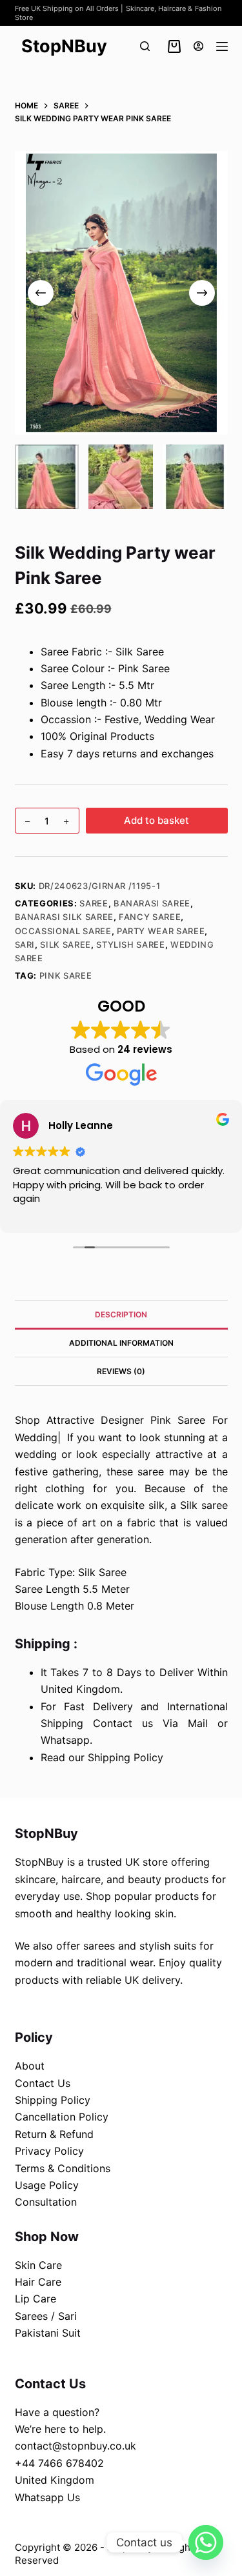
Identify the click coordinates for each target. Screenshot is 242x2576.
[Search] (145, 46)
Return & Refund (54, 2134)
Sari (25, 944)
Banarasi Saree (152, 903)
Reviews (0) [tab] (121, 1371)
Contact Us (43, 2083)
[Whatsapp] (206, 2542)
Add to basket (156, 820)
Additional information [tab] (121, 1343)
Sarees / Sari (46, 2316)
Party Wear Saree (161, 931)
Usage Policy (47, 2185)
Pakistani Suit (48, 2333)
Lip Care (35, 2299)
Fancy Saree (150, 917)
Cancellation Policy (62, 2117)
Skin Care (38, 2265)
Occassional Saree (63, 931)
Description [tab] (121, 1314)
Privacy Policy (49, 2151)
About (30, 2066)
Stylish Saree (130, 944)
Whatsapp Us (47, 2497)
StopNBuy (64, 46)
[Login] (198, 46)
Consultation (46, 2202)
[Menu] (222, 46)
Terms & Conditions (63, 2168)
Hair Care (38, 2282)
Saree (94, 903)
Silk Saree (66, 944)
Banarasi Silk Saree (64, 917)
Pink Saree (66, 975)
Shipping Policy (53, 2100)
